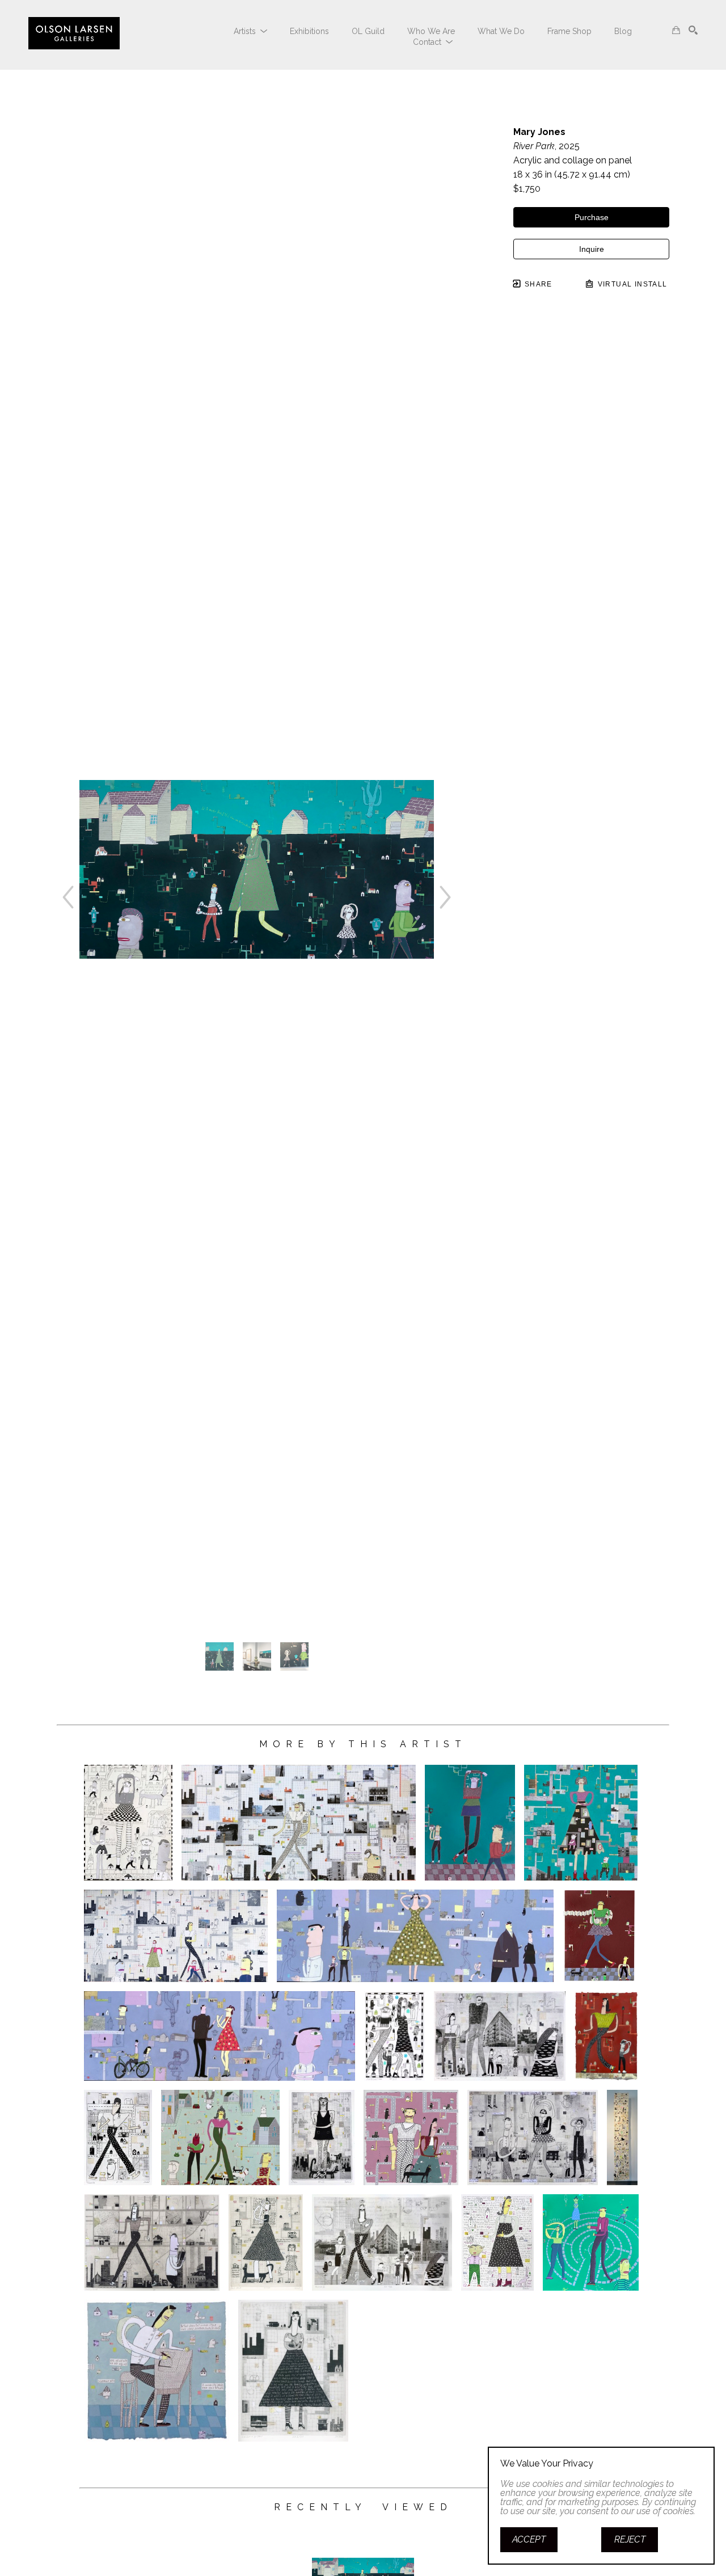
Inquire (592, 249)
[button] (250, 31)
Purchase (592, 217)
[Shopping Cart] (676, 30)
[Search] (693, 30)
